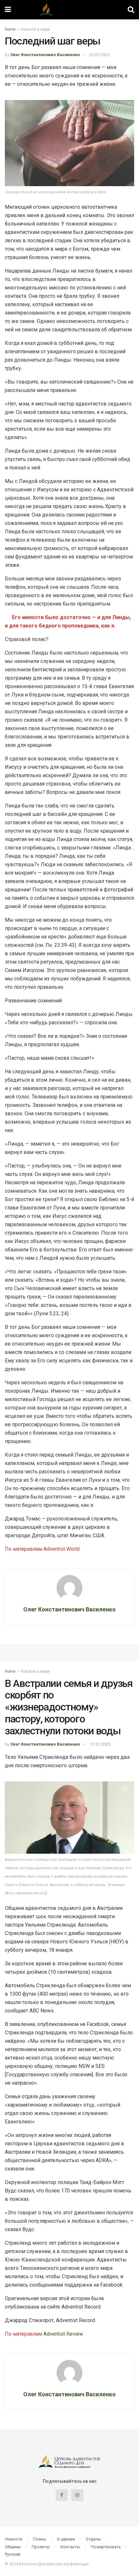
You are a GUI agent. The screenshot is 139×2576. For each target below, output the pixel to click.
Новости (14, 2539)
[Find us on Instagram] (77, 2495)
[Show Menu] (8, 10)
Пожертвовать (106, 2547)
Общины (13, 2547)
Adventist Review (63, 2334)
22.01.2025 (99, 55)
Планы (40, 2539)
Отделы (93, 2539)
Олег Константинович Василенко (45, 55)
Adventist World (61, 1549)
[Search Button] (131, 10)
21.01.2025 (100, 1744)
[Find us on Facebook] (62, 2495)
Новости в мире (35, 29)
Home (10, 29)
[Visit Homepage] (69, 10)
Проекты (41, 2547)
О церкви (66, 2539)
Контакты (70, 2547)
